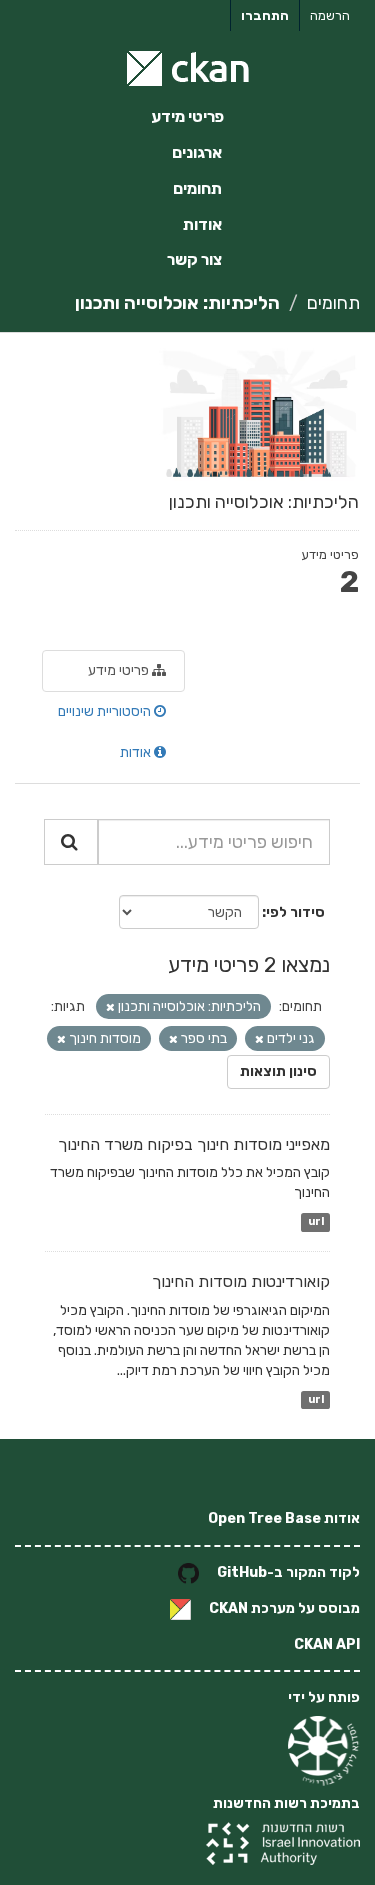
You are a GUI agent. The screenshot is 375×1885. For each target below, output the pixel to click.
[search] (71, 842)
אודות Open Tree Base (284, 1518)
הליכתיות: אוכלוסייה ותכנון (177, 303)
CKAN (228, 1608)
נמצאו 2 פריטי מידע (249, 964)
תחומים (197, 188)
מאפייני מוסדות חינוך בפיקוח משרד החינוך (194, 1144)
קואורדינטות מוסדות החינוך (241, 1281)
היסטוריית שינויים (106, 711)
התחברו (265, 15)
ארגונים (197, 152)
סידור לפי (295, 912)
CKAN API (327, 1644)
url (316, 1221)
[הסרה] (110, 1007)
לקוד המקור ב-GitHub (288, 1572)
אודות (202, 224)
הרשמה (330, 15)
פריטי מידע (187, 116)
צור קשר (194, 259)
